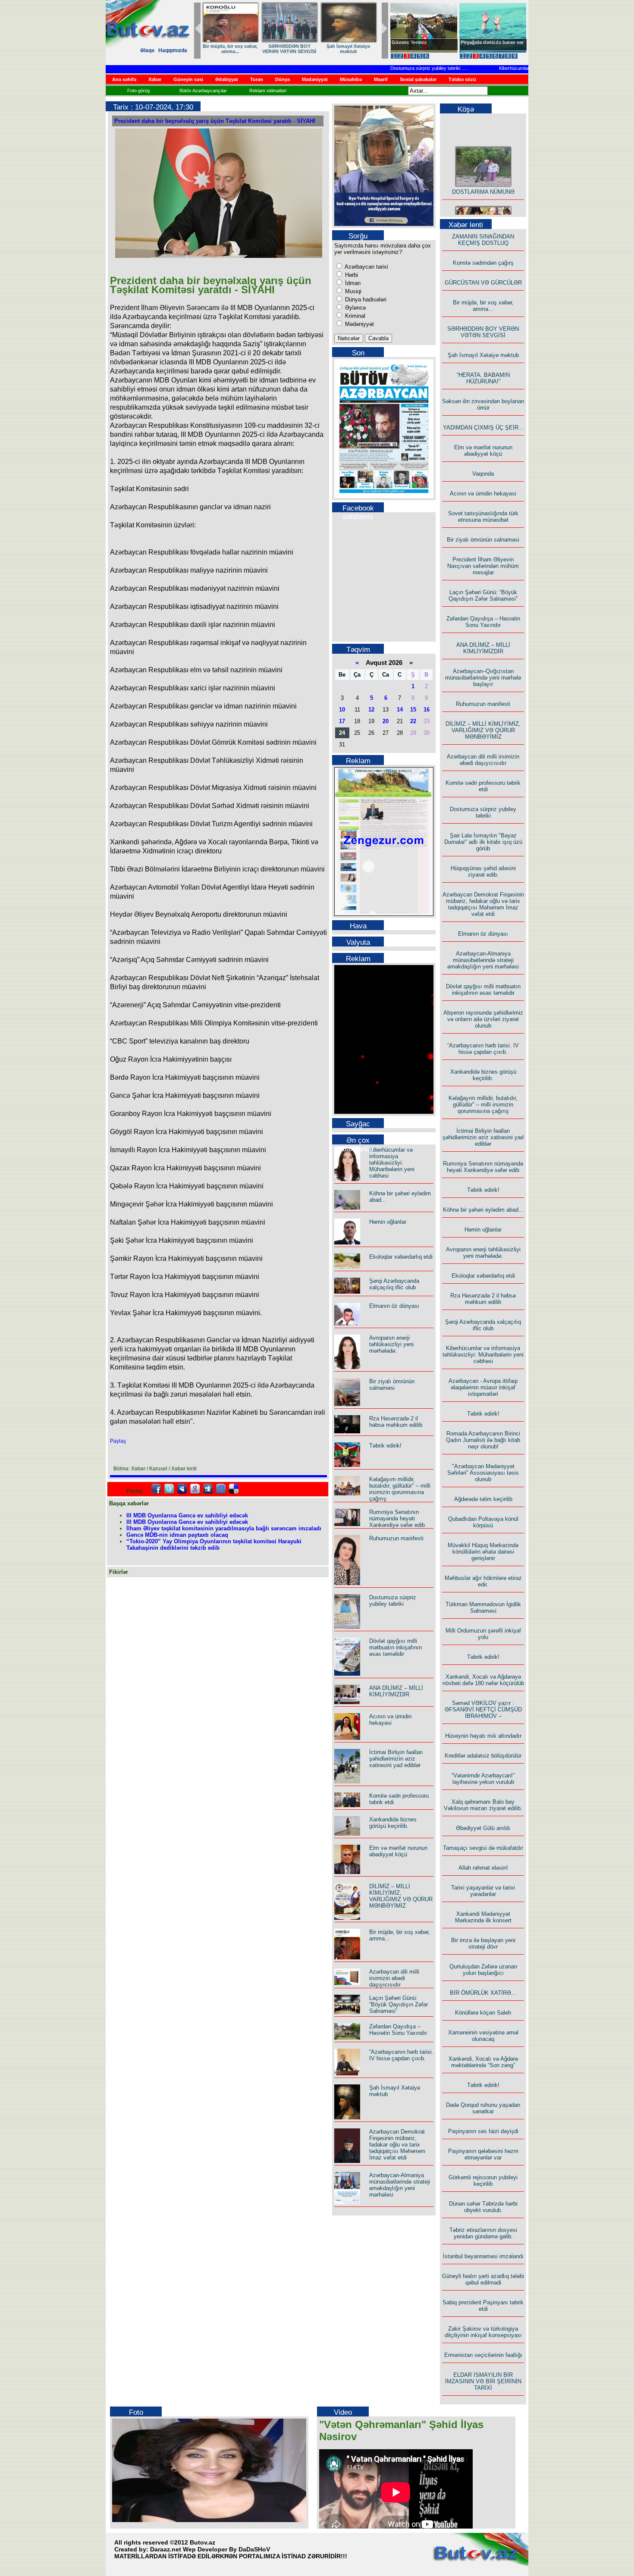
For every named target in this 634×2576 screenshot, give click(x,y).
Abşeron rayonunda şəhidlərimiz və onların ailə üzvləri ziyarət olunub (483, 1019)
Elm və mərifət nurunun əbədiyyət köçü (398, 1851)
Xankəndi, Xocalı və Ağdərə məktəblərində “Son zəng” (483, 2062)
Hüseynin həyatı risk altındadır (483, 1736)
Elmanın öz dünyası (394, 1306)
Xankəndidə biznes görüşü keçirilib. (393, 1823)
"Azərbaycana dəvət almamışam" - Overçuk (486, 45)
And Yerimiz (405, 42)
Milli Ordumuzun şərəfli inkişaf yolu (483, 1634)
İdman (352, 283)
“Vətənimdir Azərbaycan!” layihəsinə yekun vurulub (483, 1779)
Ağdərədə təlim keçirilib (483, 1499)
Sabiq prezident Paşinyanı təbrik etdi (483, 2306)
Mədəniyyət (359, 324)
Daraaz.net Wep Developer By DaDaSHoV (210, 2549)
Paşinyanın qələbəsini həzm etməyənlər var (483, 2154)
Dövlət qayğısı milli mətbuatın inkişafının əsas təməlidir (395, 1647)
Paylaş (118, 1441)
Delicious (234, 1489)
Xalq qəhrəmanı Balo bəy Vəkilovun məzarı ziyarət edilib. (483, 1805)
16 (427, 710)
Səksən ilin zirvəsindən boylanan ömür (483, 404)
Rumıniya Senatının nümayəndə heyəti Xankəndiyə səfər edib (397, 1518)
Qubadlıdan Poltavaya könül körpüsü (483, 1522)
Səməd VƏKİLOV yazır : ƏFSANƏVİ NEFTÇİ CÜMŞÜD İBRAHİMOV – (483, 1709)
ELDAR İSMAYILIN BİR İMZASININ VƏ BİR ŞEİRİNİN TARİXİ (483, 2381)
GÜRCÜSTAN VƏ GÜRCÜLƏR (348, 49)
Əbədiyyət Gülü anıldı (483, 1828)
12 (371, 710)
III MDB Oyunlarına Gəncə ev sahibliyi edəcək (187, 1515)
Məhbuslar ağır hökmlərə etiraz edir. (483, 1581)
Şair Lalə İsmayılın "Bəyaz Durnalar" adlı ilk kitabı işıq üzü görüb (483, 842)
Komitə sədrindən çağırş (483, 263)
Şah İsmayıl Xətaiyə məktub (483, 355)
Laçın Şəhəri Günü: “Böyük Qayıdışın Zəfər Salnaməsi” (399, 2004)
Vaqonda (483, 474)
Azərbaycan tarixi (366, 267)
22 (413, 721)
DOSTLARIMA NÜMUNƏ (230, 46)
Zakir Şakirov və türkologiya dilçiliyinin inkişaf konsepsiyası (483, 2332)
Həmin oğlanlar (388, 1222)
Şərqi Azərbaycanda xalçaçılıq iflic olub (394, 1284)
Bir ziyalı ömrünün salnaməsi (392, 1385)
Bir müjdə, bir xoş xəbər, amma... (483, 306)
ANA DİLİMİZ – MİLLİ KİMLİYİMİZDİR (396, 1691)
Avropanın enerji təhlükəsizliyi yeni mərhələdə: (391, 1344)
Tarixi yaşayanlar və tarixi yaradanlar (483, 1891)
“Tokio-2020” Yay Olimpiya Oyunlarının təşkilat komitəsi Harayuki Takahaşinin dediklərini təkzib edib (214, 1545)
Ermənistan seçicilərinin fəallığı (483, 2355)
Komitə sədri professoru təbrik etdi (483, 786)
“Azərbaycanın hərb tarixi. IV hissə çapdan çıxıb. (401, 2055)
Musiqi (352, 291)
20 (386, 721)
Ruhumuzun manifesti (396, 1538)
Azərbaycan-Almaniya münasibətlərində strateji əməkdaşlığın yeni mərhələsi (400, 2185)
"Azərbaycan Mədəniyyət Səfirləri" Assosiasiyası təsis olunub (483, 1473)
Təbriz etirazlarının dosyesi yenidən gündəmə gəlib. (483, 2233)
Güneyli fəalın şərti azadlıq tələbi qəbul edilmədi (483, 2279)
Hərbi (351, 275)
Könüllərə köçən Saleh (483, 2013)
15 (413, 710)
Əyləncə (355, 308)
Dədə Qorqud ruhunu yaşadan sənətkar (483, 2108)
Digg (208, 1489)
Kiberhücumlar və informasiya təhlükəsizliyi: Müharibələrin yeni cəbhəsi (392, 1163)
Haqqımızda (173, 50)
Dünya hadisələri (365, 299)
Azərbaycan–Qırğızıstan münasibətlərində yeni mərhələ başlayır (483, 678)
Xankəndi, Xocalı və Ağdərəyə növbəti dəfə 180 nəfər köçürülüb (483, 1680)
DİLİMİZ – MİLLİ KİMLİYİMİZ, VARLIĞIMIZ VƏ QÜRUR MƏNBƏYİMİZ (401, 1896)
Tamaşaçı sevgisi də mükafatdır (483, 1848)
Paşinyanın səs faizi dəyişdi (483, 2131)
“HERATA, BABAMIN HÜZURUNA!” (483, 378)
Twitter (169, 1489)
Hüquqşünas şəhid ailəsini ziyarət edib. (483, 871)
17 (342, 721)
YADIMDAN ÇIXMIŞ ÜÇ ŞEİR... (483, 428)
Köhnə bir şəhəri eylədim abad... (483, 1210)
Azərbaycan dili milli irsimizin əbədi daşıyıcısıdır (394, 1978)
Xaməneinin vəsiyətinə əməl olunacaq (483, 2036)
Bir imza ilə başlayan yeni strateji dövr (483, 1943)
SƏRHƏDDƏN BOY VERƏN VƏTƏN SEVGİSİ (483, 332)
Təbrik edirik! (385, 1446)
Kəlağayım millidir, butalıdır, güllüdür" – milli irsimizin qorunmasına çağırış (400, 1489)
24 (342, 733)
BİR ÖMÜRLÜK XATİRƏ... (483, 1993)
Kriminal (354, 316)
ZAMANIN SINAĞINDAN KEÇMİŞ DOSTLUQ (289, 49)
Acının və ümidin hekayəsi (390, 1720)
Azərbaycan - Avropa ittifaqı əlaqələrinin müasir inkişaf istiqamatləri (483, 1387)
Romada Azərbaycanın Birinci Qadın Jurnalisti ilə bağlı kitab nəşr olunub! (483, 1440)
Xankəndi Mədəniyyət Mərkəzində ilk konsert (483, 1917)
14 (400, 710)
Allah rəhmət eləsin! (483, 1868)
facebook (156, 1489)
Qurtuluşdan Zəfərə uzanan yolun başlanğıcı (483, 1970)
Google (195, 1489)
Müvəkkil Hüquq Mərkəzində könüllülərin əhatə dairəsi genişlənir (483, 1552)
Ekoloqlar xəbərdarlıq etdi (401, 1257)
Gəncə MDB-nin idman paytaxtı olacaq (177, 1535)
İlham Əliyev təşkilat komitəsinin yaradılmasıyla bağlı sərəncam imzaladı (224, 1528)
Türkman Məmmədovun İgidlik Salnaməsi (483, 1608)
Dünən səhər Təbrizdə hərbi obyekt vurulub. (483, 2207)
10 (342, 710)
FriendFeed (221, 1489)
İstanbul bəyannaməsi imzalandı (483, 2256)
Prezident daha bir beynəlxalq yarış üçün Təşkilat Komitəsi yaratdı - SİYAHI (215, 121)
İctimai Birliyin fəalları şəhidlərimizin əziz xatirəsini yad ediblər (396, 1759)
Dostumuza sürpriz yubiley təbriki (395, 68)
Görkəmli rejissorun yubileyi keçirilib (483, 2181)
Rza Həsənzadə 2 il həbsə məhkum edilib (396, 1422)
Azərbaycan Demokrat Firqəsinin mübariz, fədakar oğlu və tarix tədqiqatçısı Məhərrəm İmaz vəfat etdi (397, 2145)
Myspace (182, 1489)
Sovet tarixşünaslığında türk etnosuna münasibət (483, 517)
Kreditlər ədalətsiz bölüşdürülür (483, 1756)
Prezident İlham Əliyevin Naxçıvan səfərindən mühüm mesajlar (483, 566)
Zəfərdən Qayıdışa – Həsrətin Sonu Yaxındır (398, 2030)
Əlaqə (147, 50)
